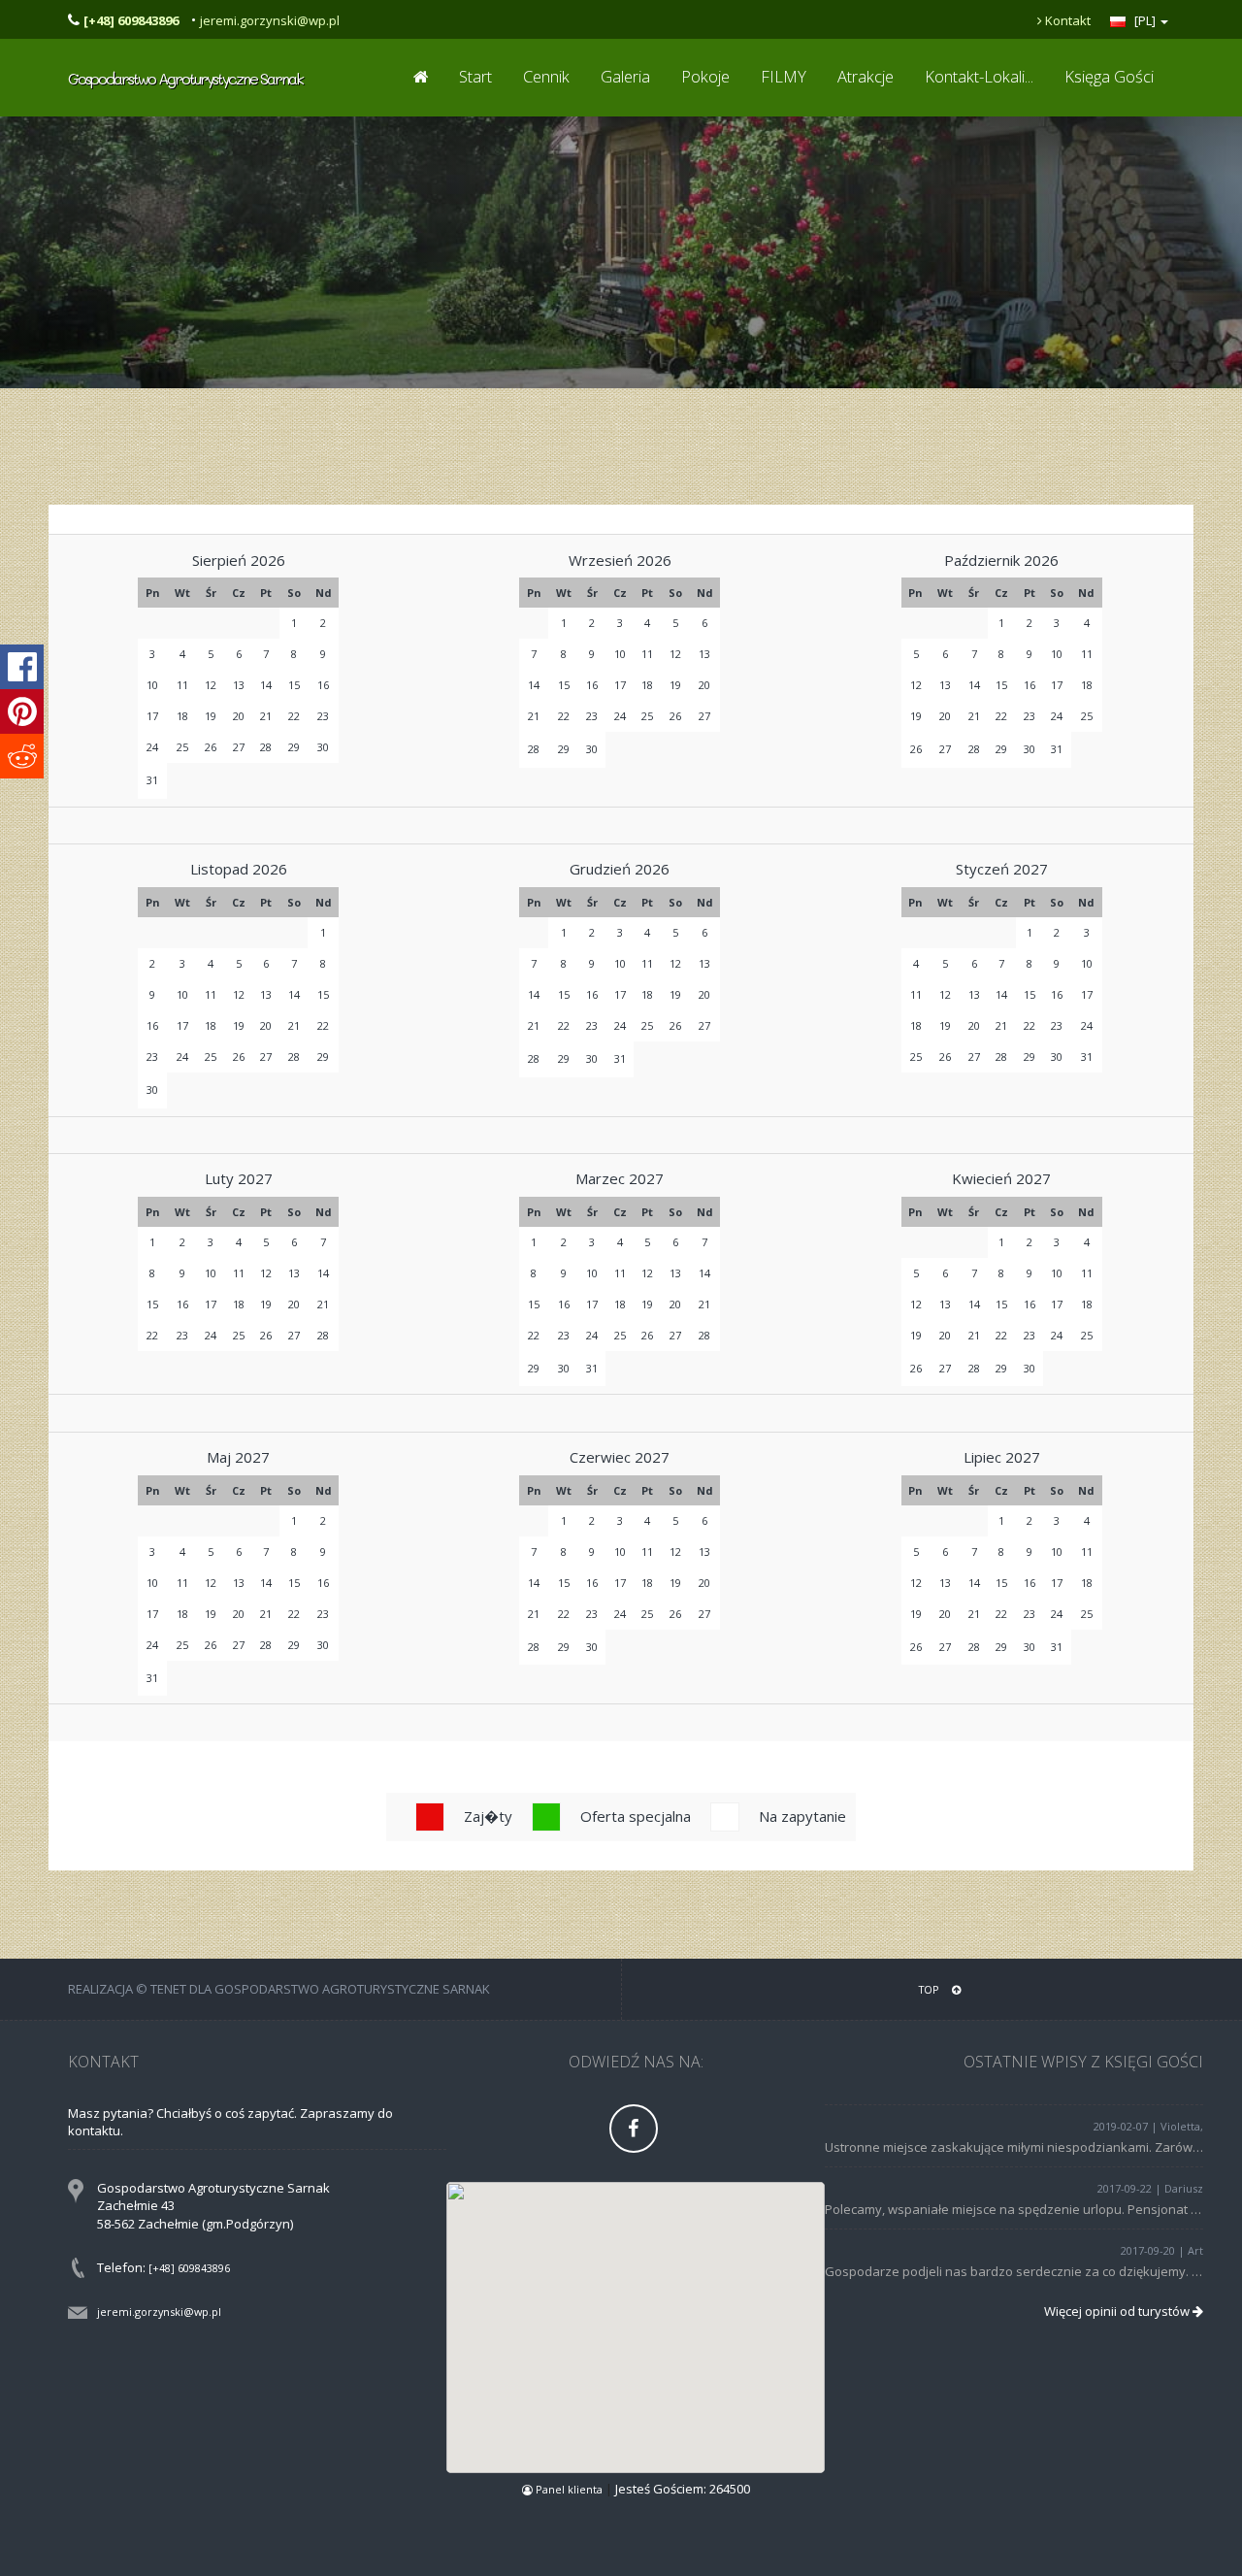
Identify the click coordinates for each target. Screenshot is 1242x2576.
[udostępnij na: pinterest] (22, 711)
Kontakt (1066, 20)
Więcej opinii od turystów (1118, 2311)
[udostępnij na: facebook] (22, 667)
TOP (931, 1989)
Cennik (546, 76)
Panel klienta (569, 2489)
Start (475, 76)
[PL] (1145, 20)
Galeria (625, 76)
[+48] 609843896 (189, 2268)
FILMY (784, 76)
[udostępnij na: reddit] (22, 756)
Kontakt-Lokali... (979, 76)
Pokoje (705, 76)
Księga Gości (1109, 76)
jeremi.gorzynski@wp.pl (270, 20)
